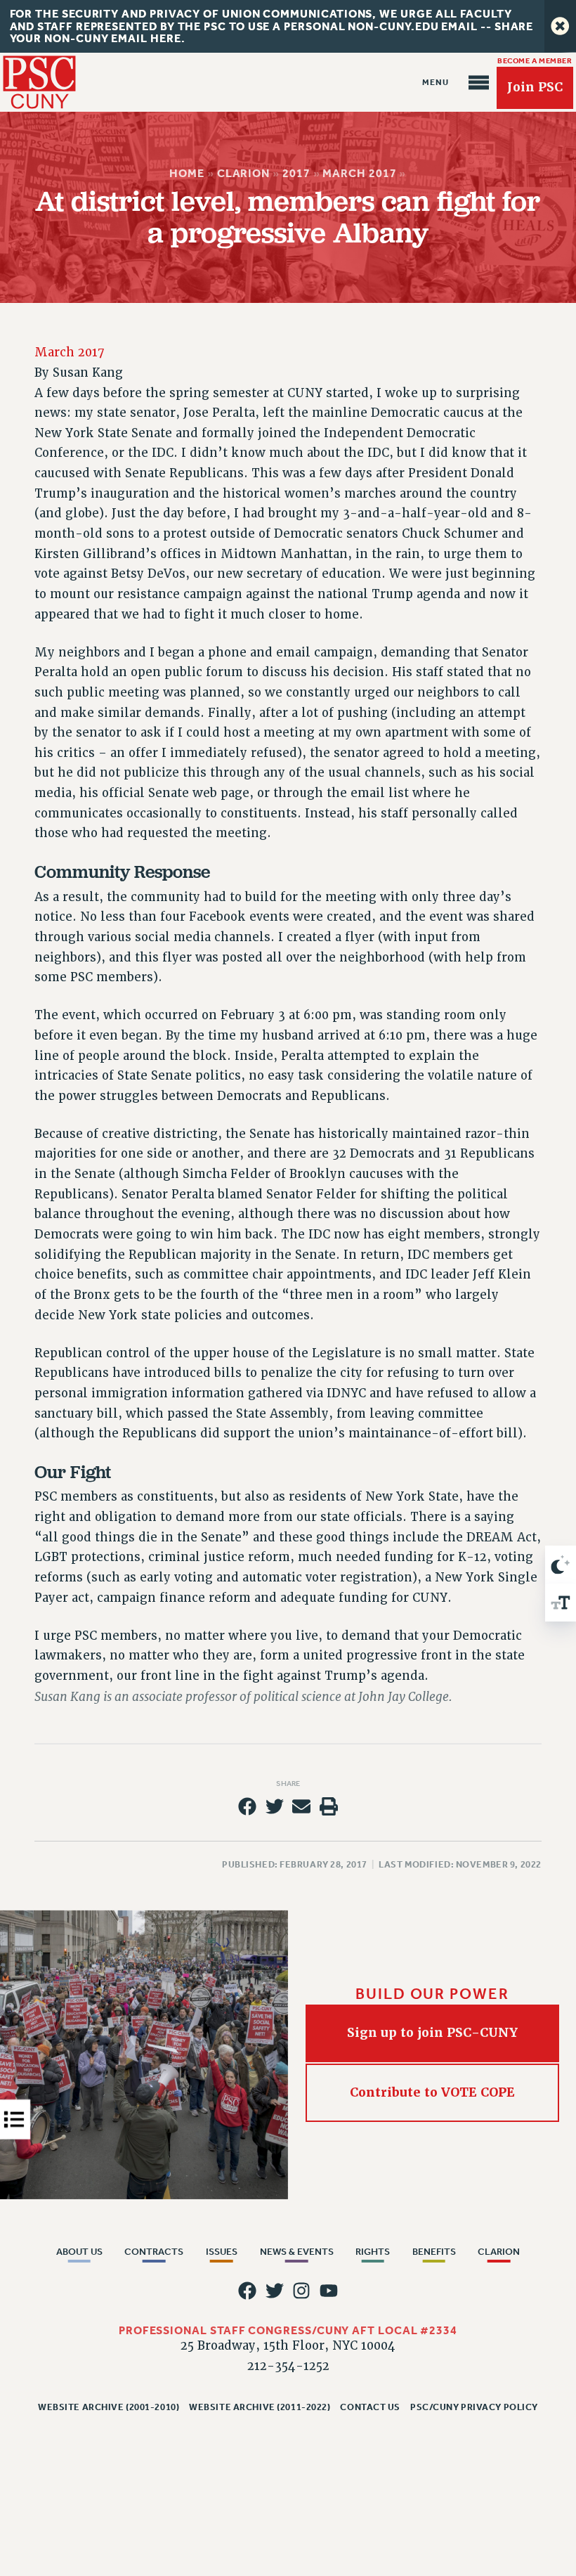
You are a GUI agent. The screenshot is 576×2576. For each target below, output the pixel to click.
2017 (296, 173)
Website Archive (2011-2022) (260, 2407)
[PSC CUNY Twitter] (275, 2291)
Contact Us (370, 2407)
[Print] (329, 1807)
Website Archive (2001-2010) (109, 2407)
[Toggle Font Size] (561, 1603)
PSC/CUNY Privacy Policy (474, 2407)
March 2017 (360, 173)
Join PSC (535, 87)
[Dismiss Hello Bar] (560, 26)
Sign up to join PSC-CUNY (432, 2033)
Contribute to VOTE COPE (432, 2092)
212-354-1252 (288, 2366)
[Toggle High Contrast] (561, 1565)
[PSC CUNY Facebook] (247, 2291)
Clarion (243, 173)
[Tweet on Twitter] (275, 1807)
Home (187, 173)
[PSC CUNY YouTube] (329, 2291)
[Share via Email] (301, 1807)
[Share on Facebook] (247, 1807)
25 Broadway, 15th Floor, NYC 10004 (288, 2346)
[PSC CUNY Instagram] (301, 2291)
